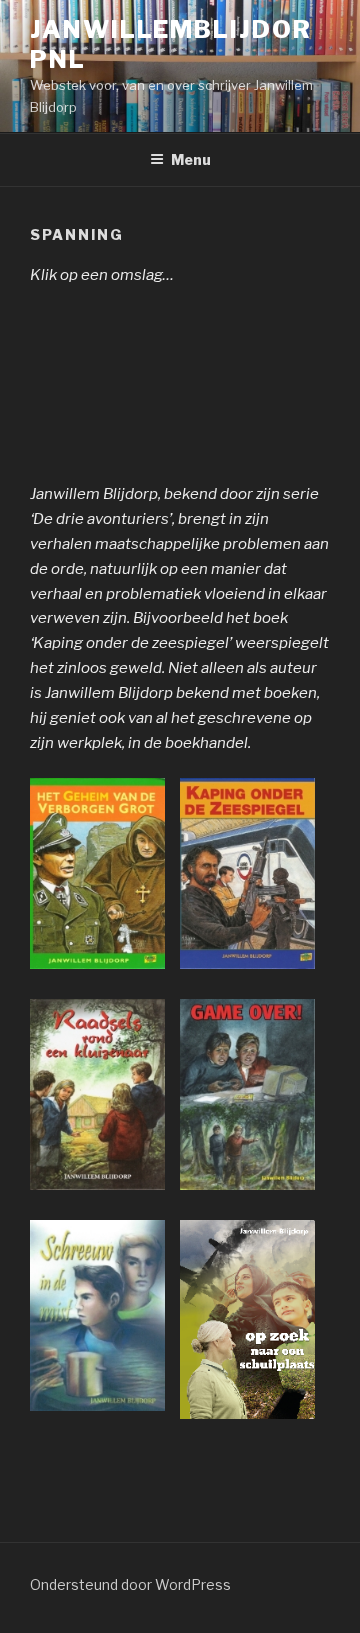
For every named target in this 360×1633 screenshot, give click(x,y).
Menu (191, 159)
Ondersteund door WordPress (130, 1584)
